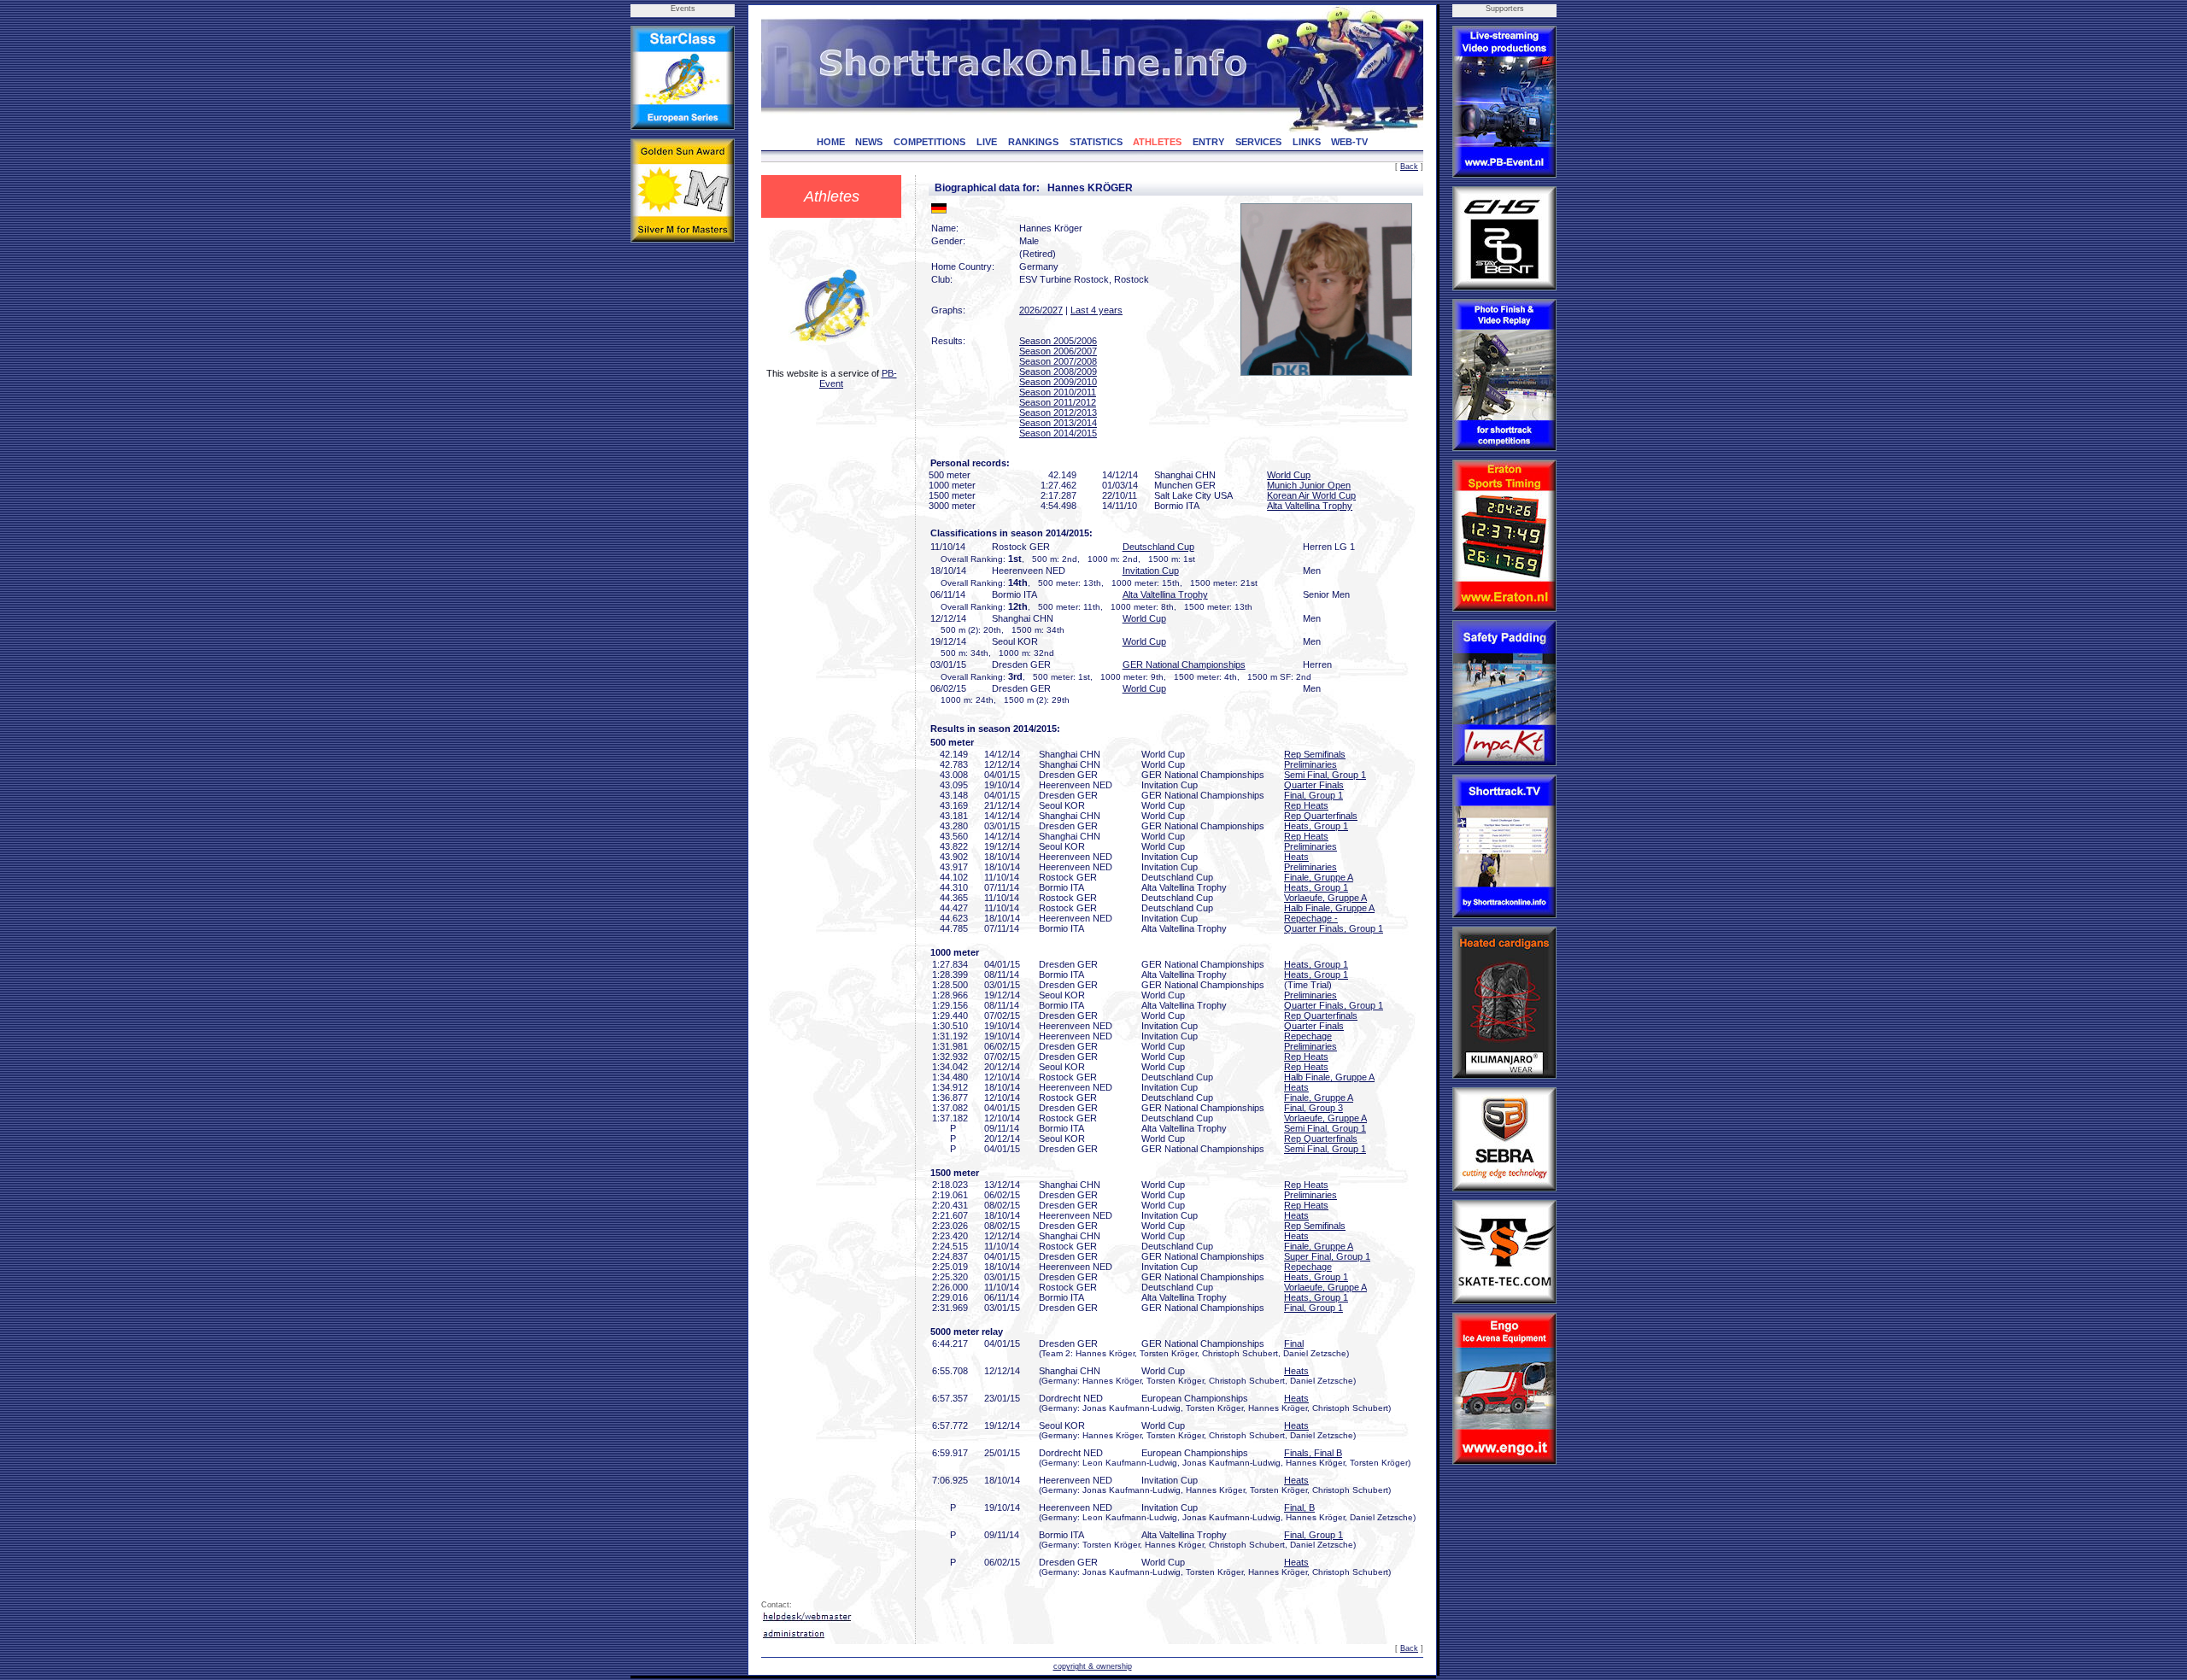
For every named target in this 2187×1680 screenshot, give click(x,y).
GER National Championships (1184, 664)
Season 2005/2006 (1058, 341)
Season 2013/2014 (1058, 423)
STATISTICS (1096, 142)
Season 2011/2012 (1058, 402)
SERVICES (1258, 142)
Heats (1296, 857)
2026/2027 (1041, 310)
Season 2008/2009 (1058, 372)
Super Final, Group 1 (1327, 1256)
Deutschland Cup (1158, 547)
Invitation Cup (1151, 571)
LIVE (987, 142)
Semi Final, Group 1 (1325, 775)
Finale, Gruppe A (1319, 877)
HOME (831, 142)
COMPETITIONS (929, 142)
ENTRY (1208, 142)
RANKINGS (1033, 142)
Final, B (1299, 1507)
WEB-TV (1349, 142)
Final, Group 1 (1313, 795)
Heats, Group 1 (1316, 826)
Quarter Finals (1314, 785)
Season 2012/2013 (1058, 413)
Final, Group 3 (1313, 1108)
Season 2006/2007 (1058, 351)
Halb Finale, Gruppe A (1329, 908)
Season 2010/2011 (1058, 392)
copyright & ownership (1093, 1666)
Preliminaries (1310, 764)
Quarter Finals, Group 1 (1334, 928)
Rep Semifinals (1315, 754)
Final (1294, 1343)
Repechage (1308, 1036)
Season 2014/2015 (1058, 433)
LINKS (1307, 142)
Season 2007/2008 (1058, 361)
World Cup (1289, 475)
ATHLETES (1157, 142)
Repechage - (1311, 918)
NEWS (869, 142)
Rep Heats (1306, 805)
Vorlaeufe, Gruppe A (1325, 898)
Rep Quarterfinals (1321, 816)
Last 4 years (1096, 310)
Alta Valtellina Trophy (1310, 506)
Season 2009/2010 (1058, 382)
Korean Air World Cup (1311, 495)
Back (1409, 167)
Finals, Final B (1313, 1453)
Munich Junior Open (1309, 485)
